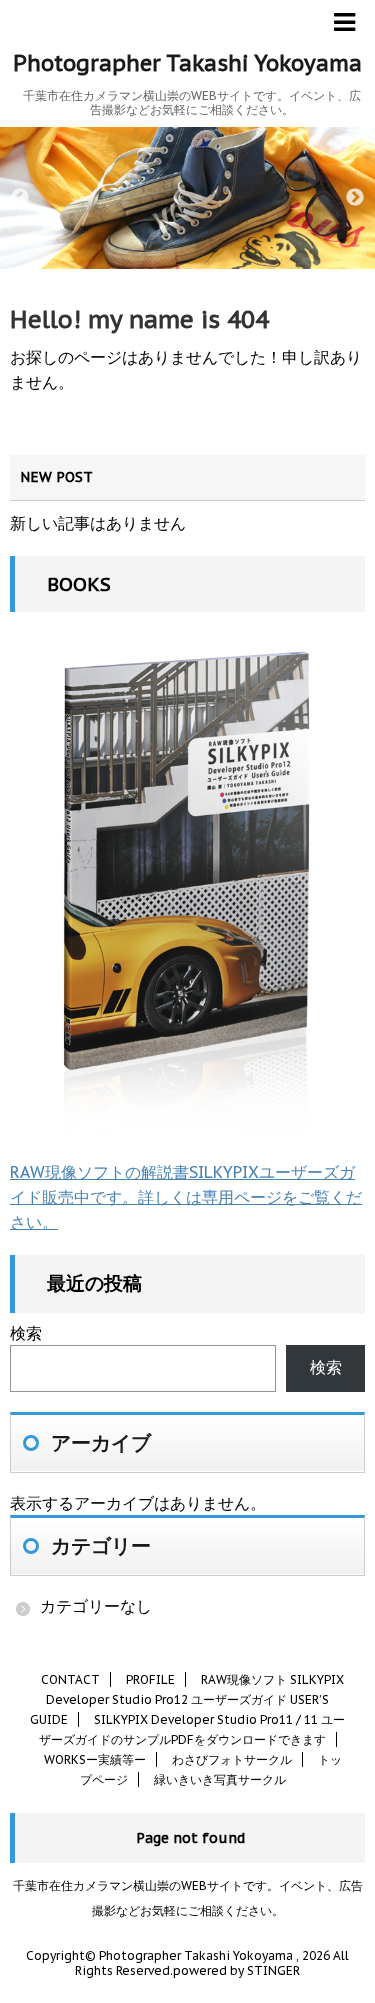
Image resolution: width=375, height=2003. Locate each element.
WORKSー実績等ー (95, 1759)
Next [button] (355, 198)
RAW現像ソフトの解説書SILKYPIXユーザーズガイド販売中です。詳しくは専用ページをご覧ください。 (186, 1197)
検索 (26, 1333)
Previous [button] (20, 198)
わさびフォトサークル (232, 1759)
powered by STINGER (236, 1970)
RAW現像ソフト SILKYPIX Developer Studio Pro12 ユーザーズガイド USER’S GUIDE (187, 1699)
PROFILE (150, 1679)
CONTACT (70, 1679)
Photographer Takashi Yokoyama (187, 63)
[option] (187, 198)
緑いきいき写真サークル (220, 1779)
